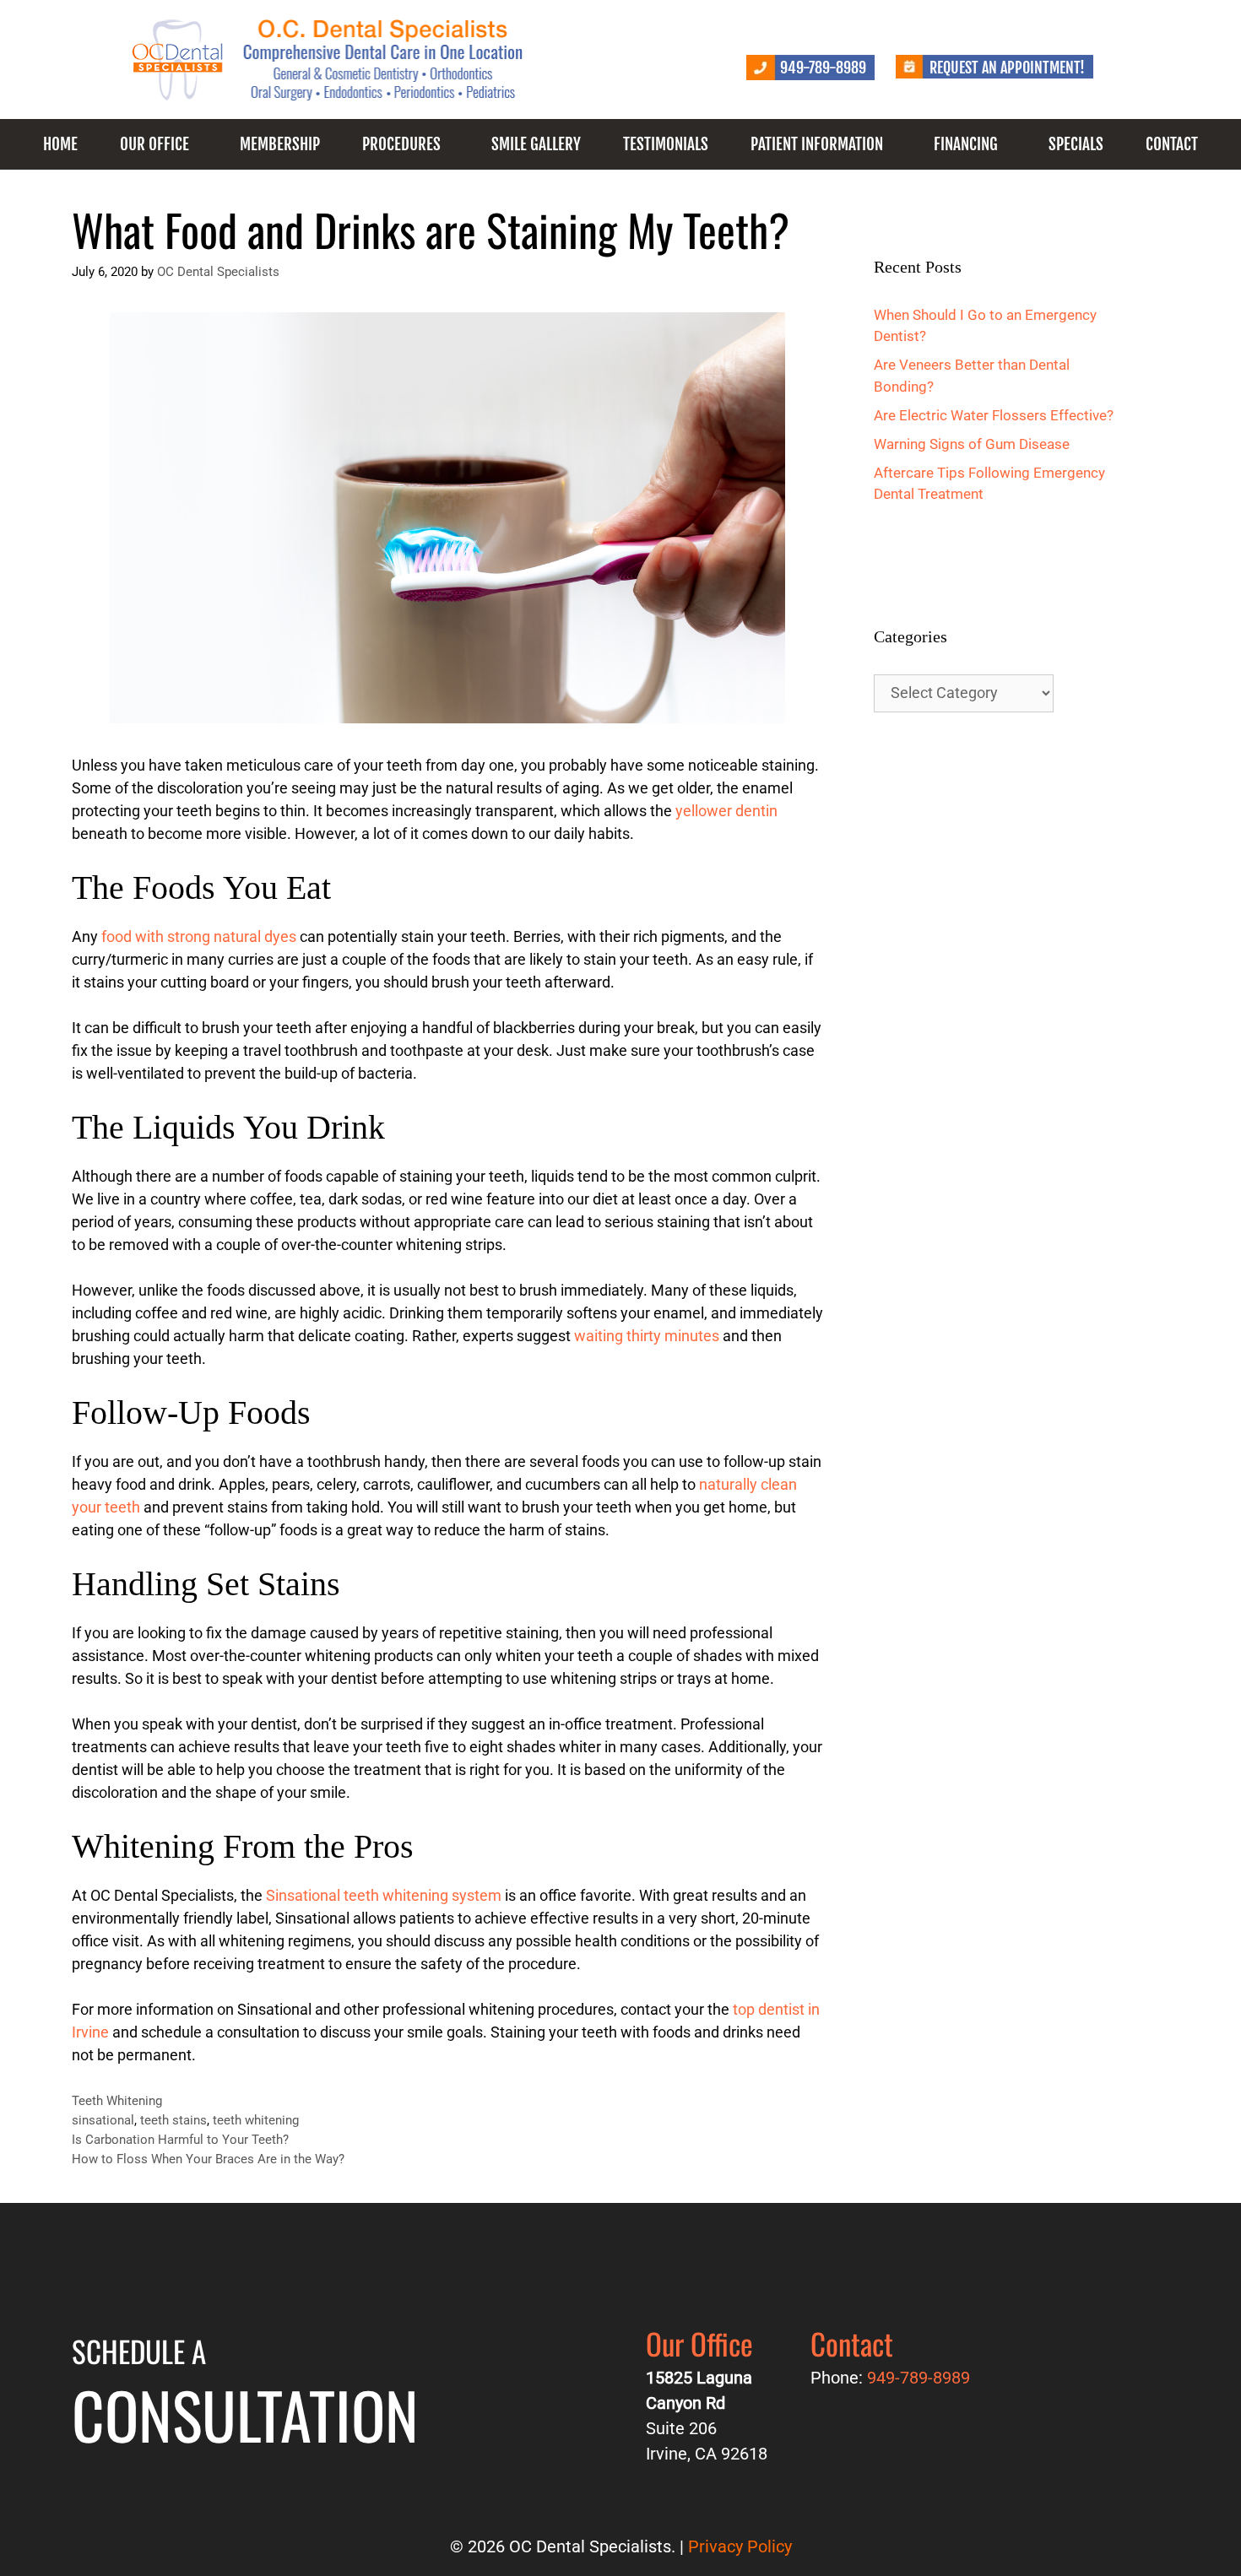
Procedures (401, 144)
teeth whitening (256, 2120)
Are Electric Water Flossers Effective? (994, 415)
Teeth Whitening (117, 2101)
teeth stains (173, 2120)
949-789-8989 (823, 68)
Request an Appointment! (1007, 68)
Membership (280, 144)
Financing (966, 144)
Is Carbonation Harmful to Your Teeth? (180, 2140)
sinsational (103, 2120)
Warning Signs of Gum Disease (972, 444)
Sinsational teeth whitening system (384, 1895)
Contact (1172, 144)
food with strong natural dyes (199, 936)
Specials (1076, 144)
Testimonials (666, 144)
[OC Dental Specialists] (329, 58)
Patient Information (817, 144)
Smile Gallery (536, 144)
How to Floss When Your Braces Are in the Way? (208, 2159)
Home (60, 144)
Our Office (154, 144)
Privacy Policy (740, 2546)
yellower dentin (726, 811)
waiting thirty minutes (647, 1336)
